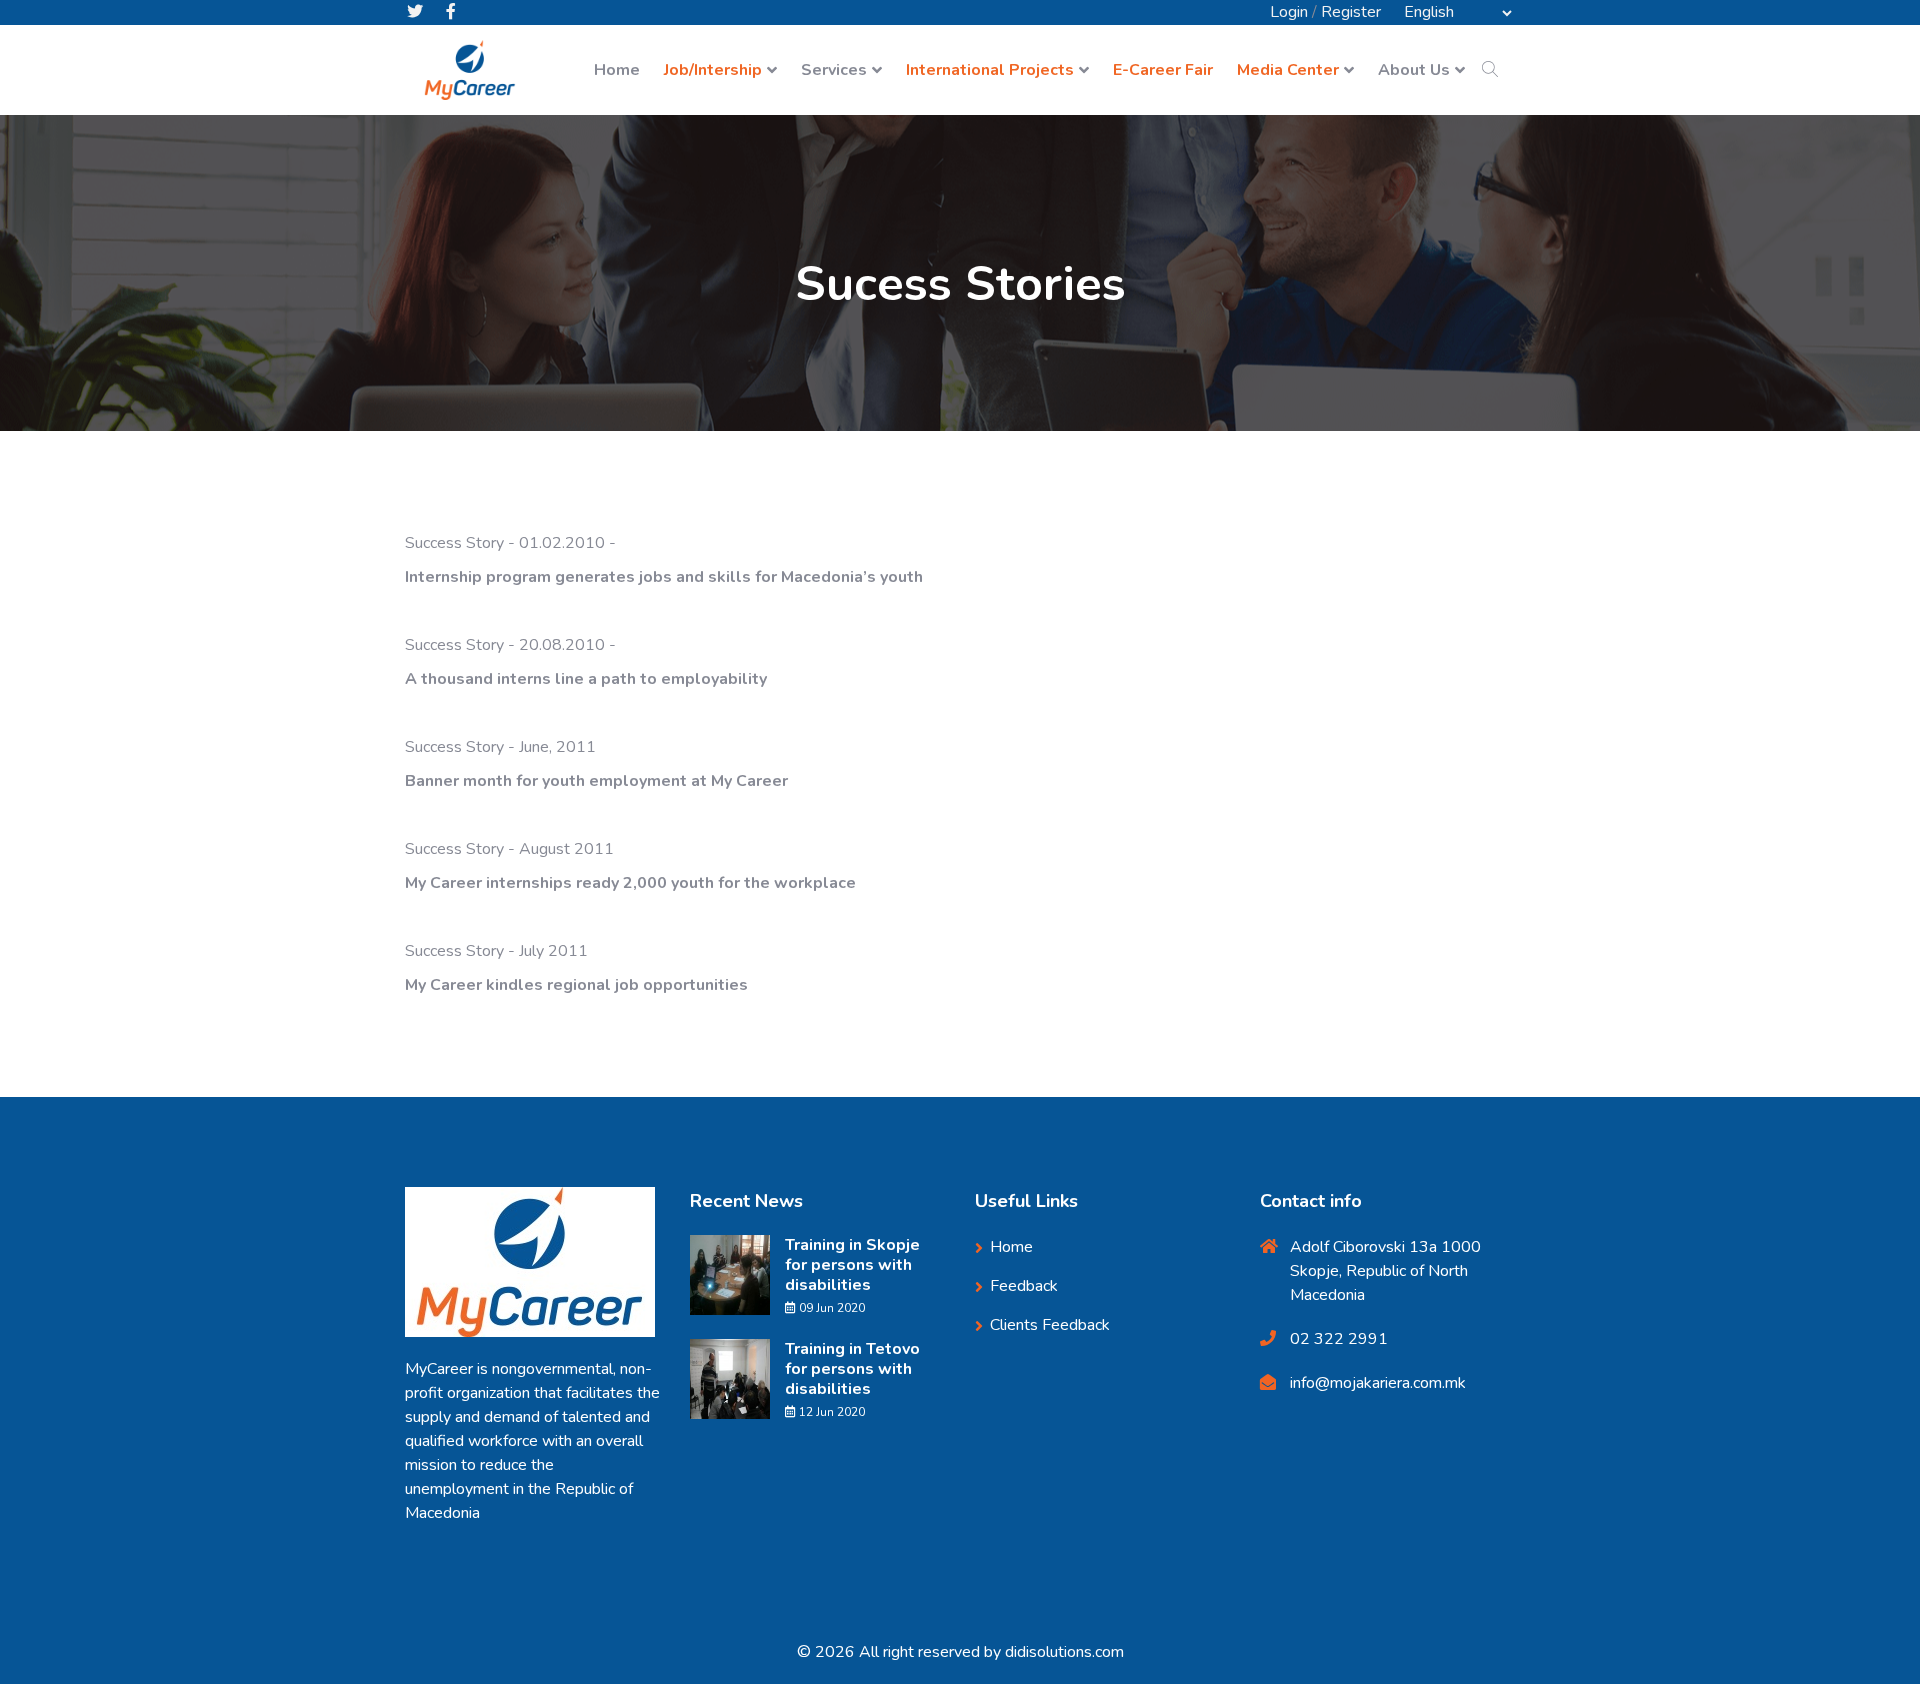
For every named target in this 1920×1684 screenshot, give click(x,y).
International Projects (990, 70)
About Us (1414, 70)
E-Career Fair (1163, 70)
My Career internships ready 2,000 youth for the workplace (630, 883)
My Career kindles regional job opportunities (576, 985)
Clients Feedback (1050, 1325)
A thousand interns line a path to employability (586, 679)
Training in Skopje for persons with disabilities (852, 1265)
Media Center (1288, 70)
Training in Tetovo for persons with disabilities (852, 1369)
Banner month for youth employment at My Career (596, 781)
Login (1289, 12)
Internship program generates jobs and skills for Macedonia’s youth (666, 577)
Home (617, 70)
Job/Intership (713, 70)
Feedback (1024, 1286)
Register (1351, 12)
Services (834, 70)
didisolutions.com (1064, 1652)
